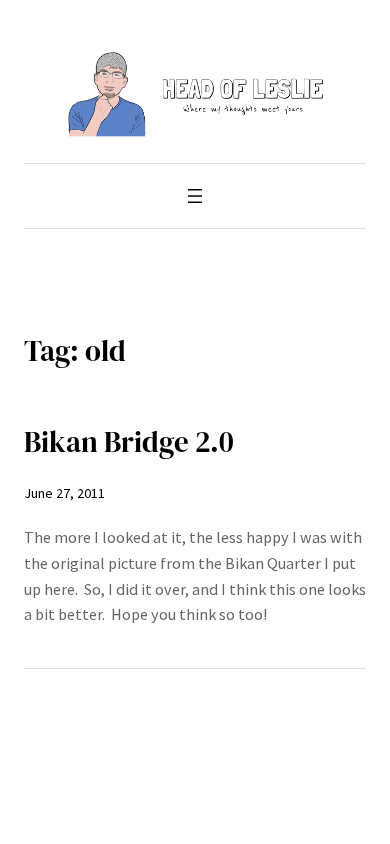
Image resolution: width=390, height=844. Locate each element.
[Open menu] (195, 196)
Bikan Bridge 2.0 (129, 442)
